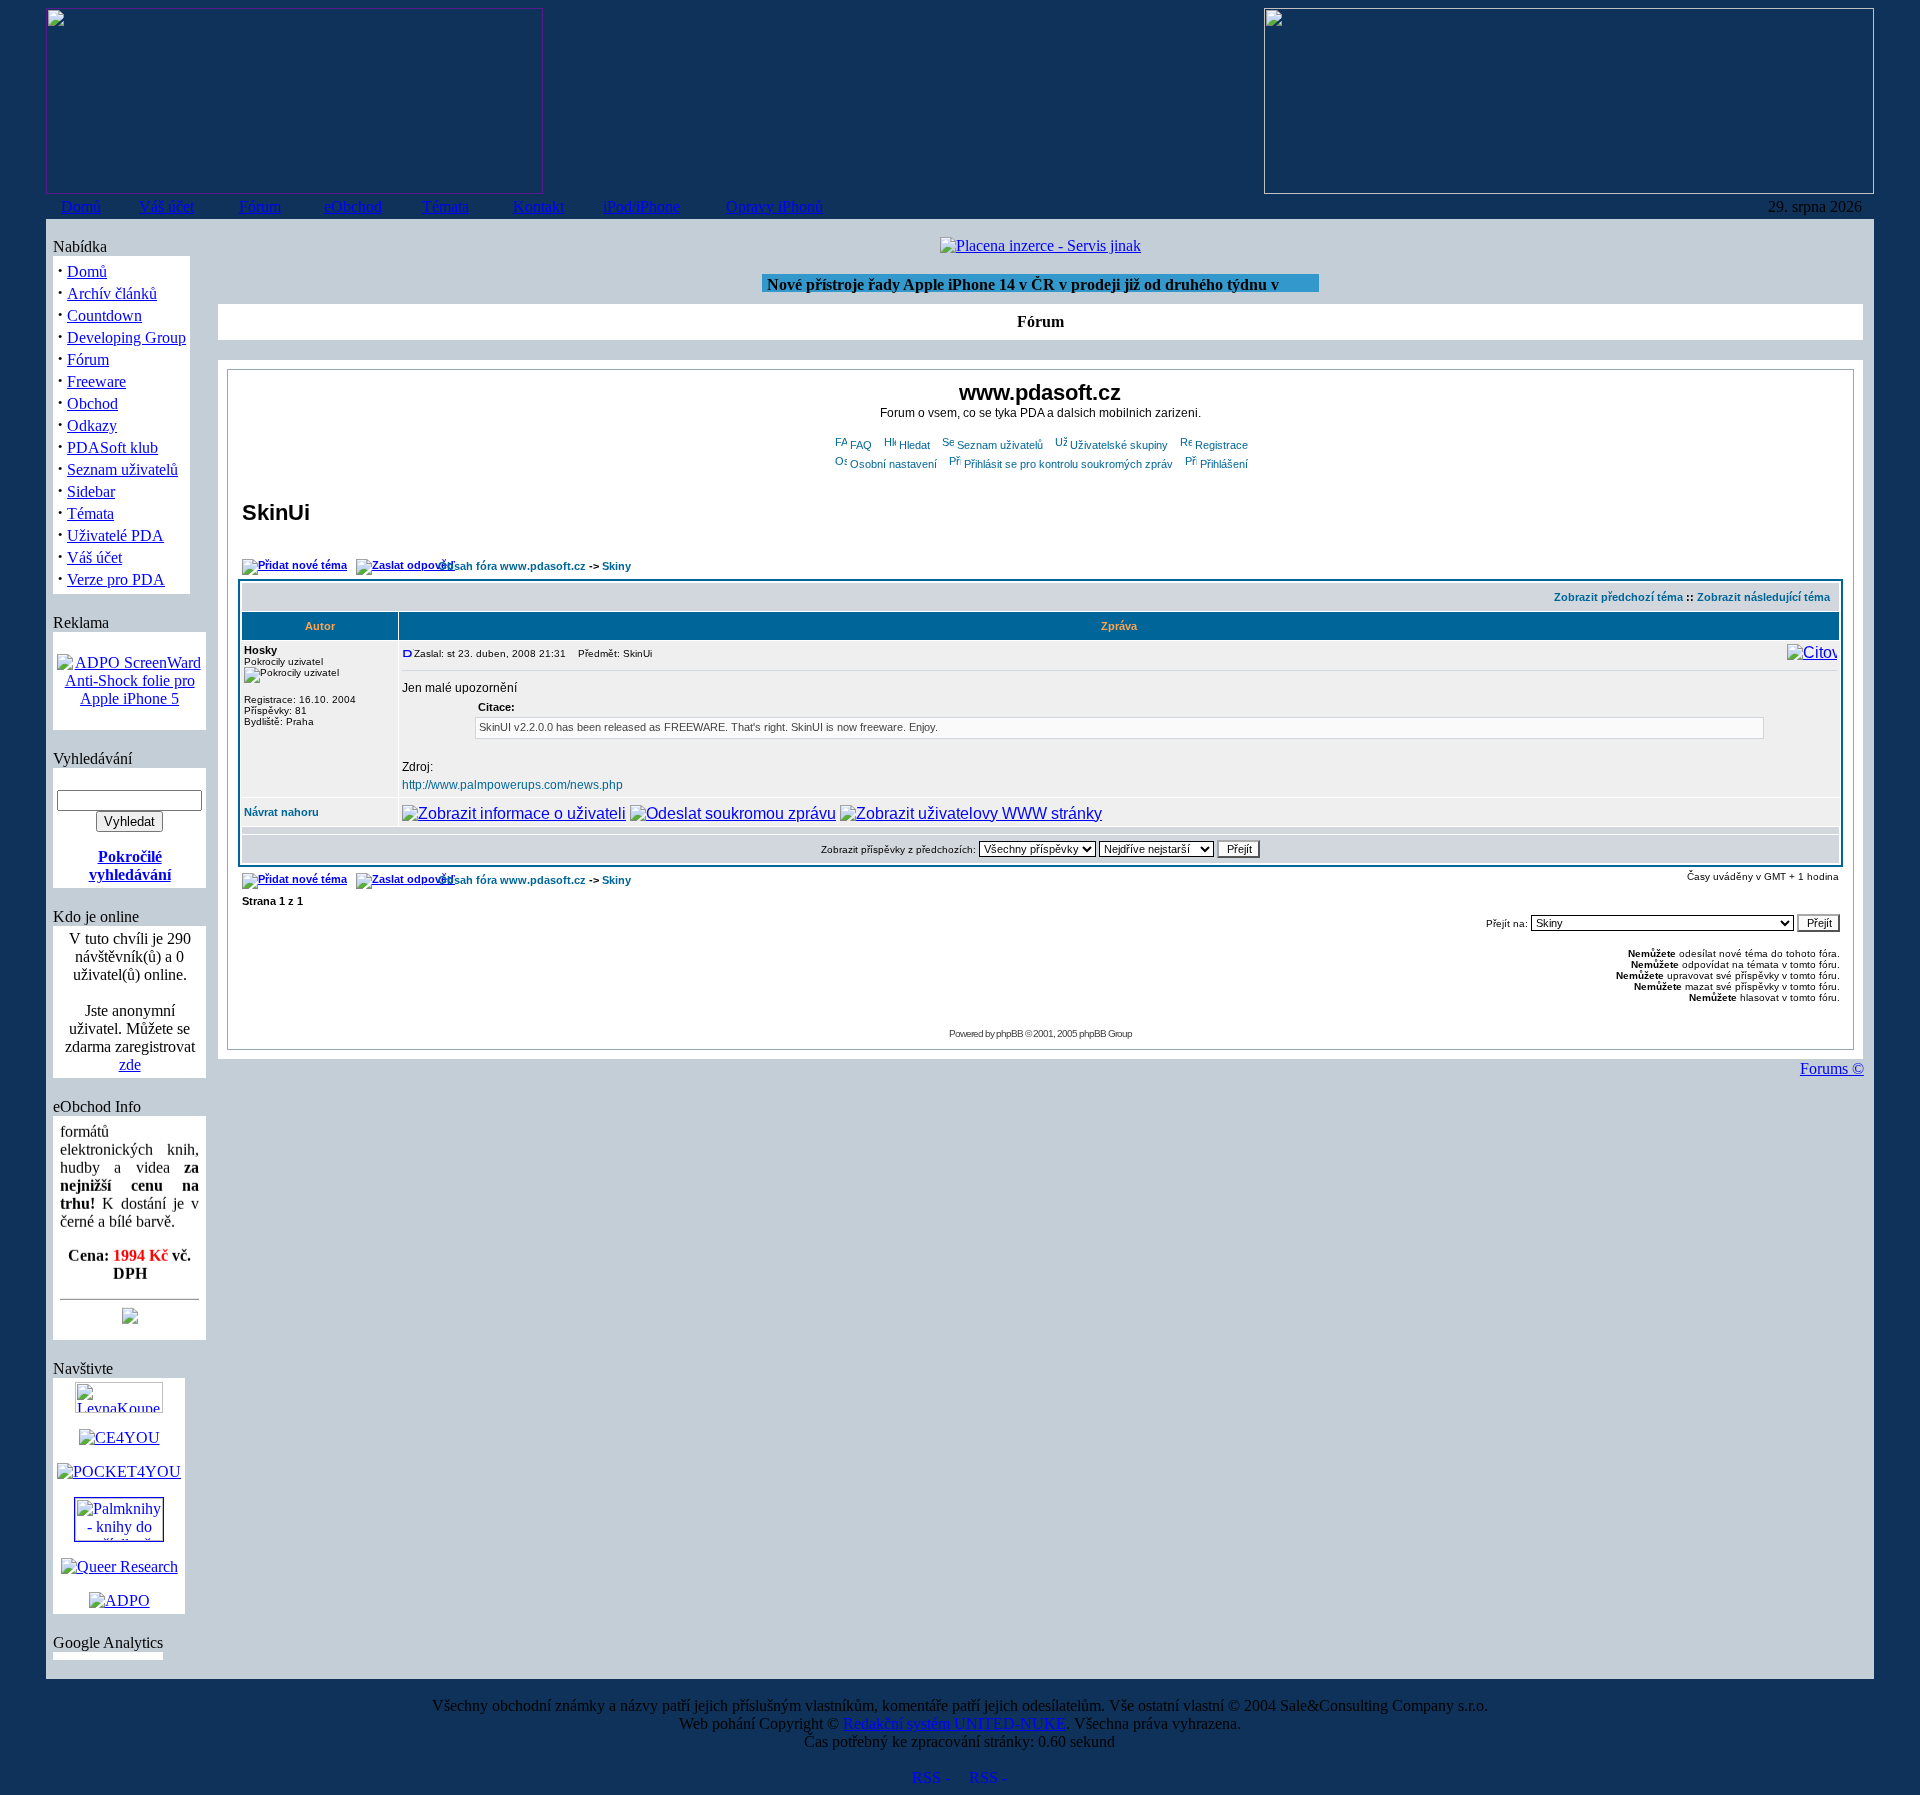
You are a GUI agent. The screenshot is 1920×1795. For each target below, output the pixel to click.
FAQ (861, 445)
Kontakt (538, 206)
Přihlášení (1224, 464)
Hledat (914, 445)
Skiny (616, 566)
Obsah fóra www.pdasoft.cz (512, 566)
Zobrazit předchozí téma (1618, 597)
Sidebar (91, 491)
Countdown (104, 315)
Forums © (1832, 1068)
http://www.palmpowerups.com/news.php (512, 785)
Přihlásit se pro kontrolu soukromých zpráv (1068, 464)
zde (130, 1064)
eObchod (353, 206)
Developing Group (126, 337)
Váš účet (166, 206)
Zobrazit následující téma (1763, 597)
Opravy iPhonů (774, 206)
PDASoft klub (112, 447)
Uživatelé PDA (115, 535)
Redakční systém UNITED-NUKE (954, 1723)
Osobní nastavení (893, 464)
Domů (81, 206)
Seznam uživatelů (122, 469)
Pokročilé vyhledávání (130, 865)
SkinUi (276, 512)
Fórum (260, 206)
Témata (445, 206)
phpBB (1009, 1033)
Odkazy (92, 425)
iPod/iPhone (641, 206)
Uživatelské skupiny (1119, 445)
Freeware (96, 381)
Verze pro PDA (116, 579)
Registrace (1221, 445)
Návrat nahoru (281, 812)
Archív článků (112, 293)
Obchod (92, 403)
